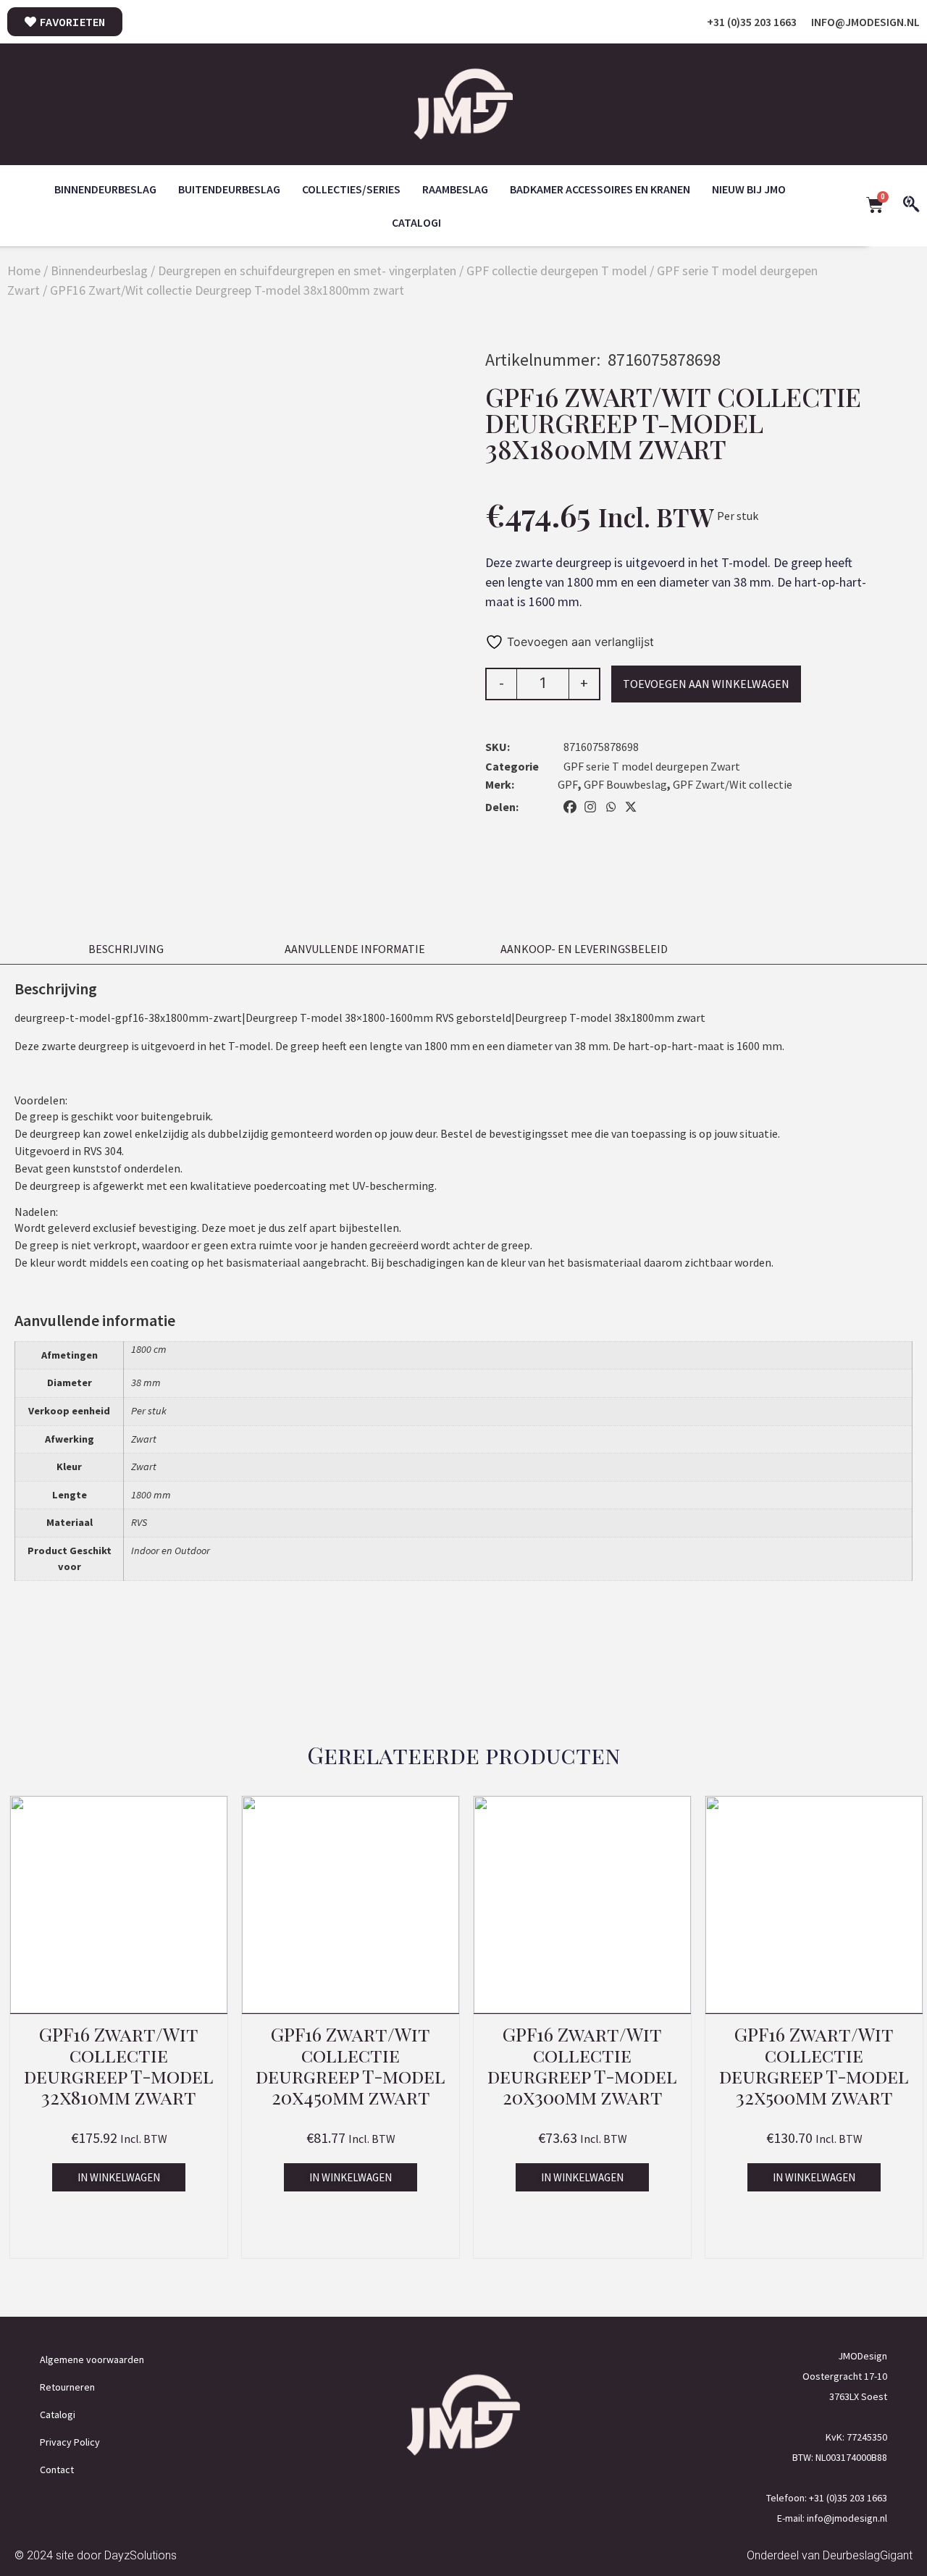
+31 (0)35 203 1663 (752, 22)
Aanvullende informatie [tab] (355, 949)
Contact (57, 2470)
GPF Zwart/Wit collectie (733, 784)
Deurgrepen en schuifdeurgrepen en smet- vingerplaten (307, 270)
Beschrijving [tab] (126, 949)
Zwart (144, 1439)
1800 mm (151, 1495)
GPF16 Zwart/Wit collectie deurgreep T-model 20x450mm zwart (351, 2065)
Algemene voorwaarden (92, 2359)
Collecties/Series (351, 189)
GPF (568, 784)
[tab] (813, 943)
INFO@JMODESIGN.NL (865, 22)
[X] (631, 807)
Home (24, 270)
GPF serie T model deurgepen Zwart (652, 766)
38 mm (146, 1383)
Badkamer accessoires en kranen (600, 189)
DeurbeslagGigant (868, 2555)
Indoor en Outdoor (171, 1551)
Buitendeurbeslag (229, 189)
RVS (139, 1522)
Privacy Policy (70, 2442)
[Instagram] (590, 807)
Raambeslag (455, 189)
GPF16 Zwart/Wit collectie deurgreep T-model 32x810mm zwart (119, 2065)
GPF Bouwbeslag (625, 784)
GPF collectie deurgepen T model (557, 270)
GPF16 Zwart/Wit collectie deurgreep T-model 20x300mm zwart (582, 2065)
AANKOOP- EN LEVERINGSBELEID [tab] (584, 949)
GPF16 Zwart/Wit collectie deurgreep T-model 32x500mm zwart (814, 2065)
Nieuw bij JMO (749, 189)
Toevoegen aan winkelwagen (706, 684)
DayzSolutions (140, 2555)
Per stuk (149, 1411)
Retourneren (67, 2387)
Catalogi (416, 222)
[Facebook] (570, 807)
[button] (119, 2177)
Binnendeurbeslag (105, 189)
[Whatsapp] (611, 807)
